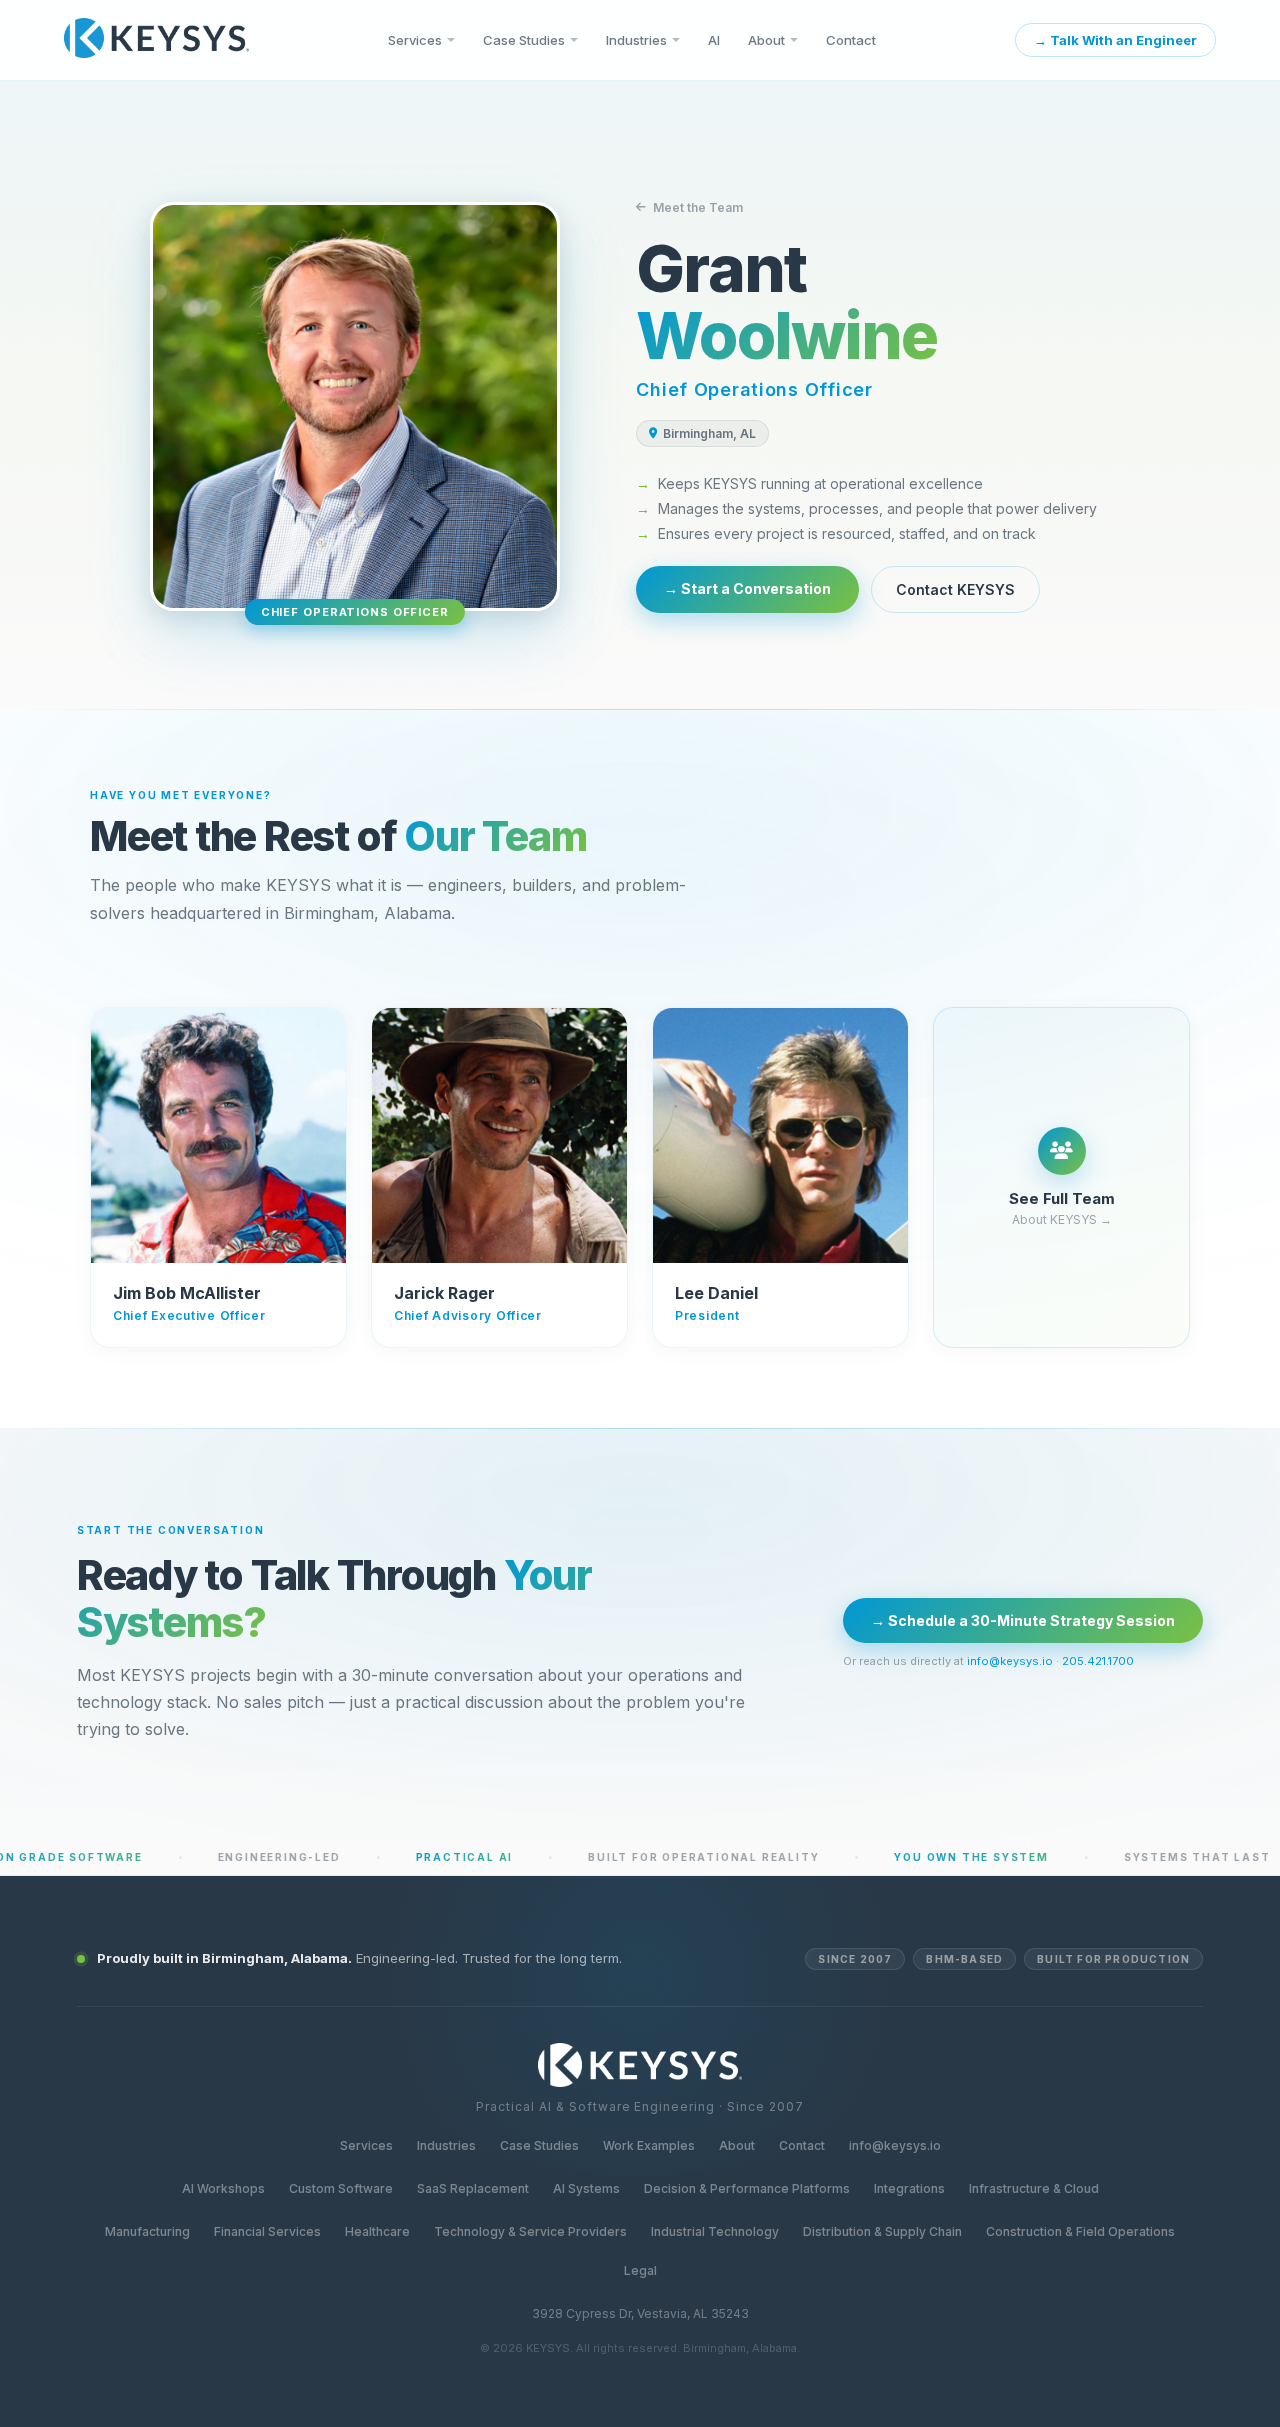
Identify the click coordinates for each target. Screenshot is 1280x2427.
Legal (640, 2270)
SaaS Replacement (473, 2188)
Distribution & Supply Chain (882, 2231)
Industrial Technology (715, 2231)
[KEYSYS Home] (156, 40)
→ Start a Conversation (747, 588)
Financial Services (267, 2231)
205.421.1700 (1098, 1661)
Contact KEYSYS (955, 589)
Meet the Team (698, 207)
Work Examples (649, 2145)
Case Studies (524, 40)
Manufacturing (147, 2231)
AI (714, 40)
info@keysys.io (1010, 1661)
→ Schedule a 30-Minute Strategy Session (1023, 1620)
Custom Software (341, 2188)
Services (415, 40)
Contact (851, 40)
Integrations (909, 2188)
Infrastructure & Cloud (1034, 2188)
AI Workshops (223, 2188)
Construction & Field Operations (1080, 2231)
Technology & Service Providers (530, 2231)
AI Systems (586, 2188)
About (766, 40)
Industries (636, 40)
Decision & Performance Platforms (747, 2188)
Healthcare (377, 2231)
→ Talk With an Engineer (1115, 40)
